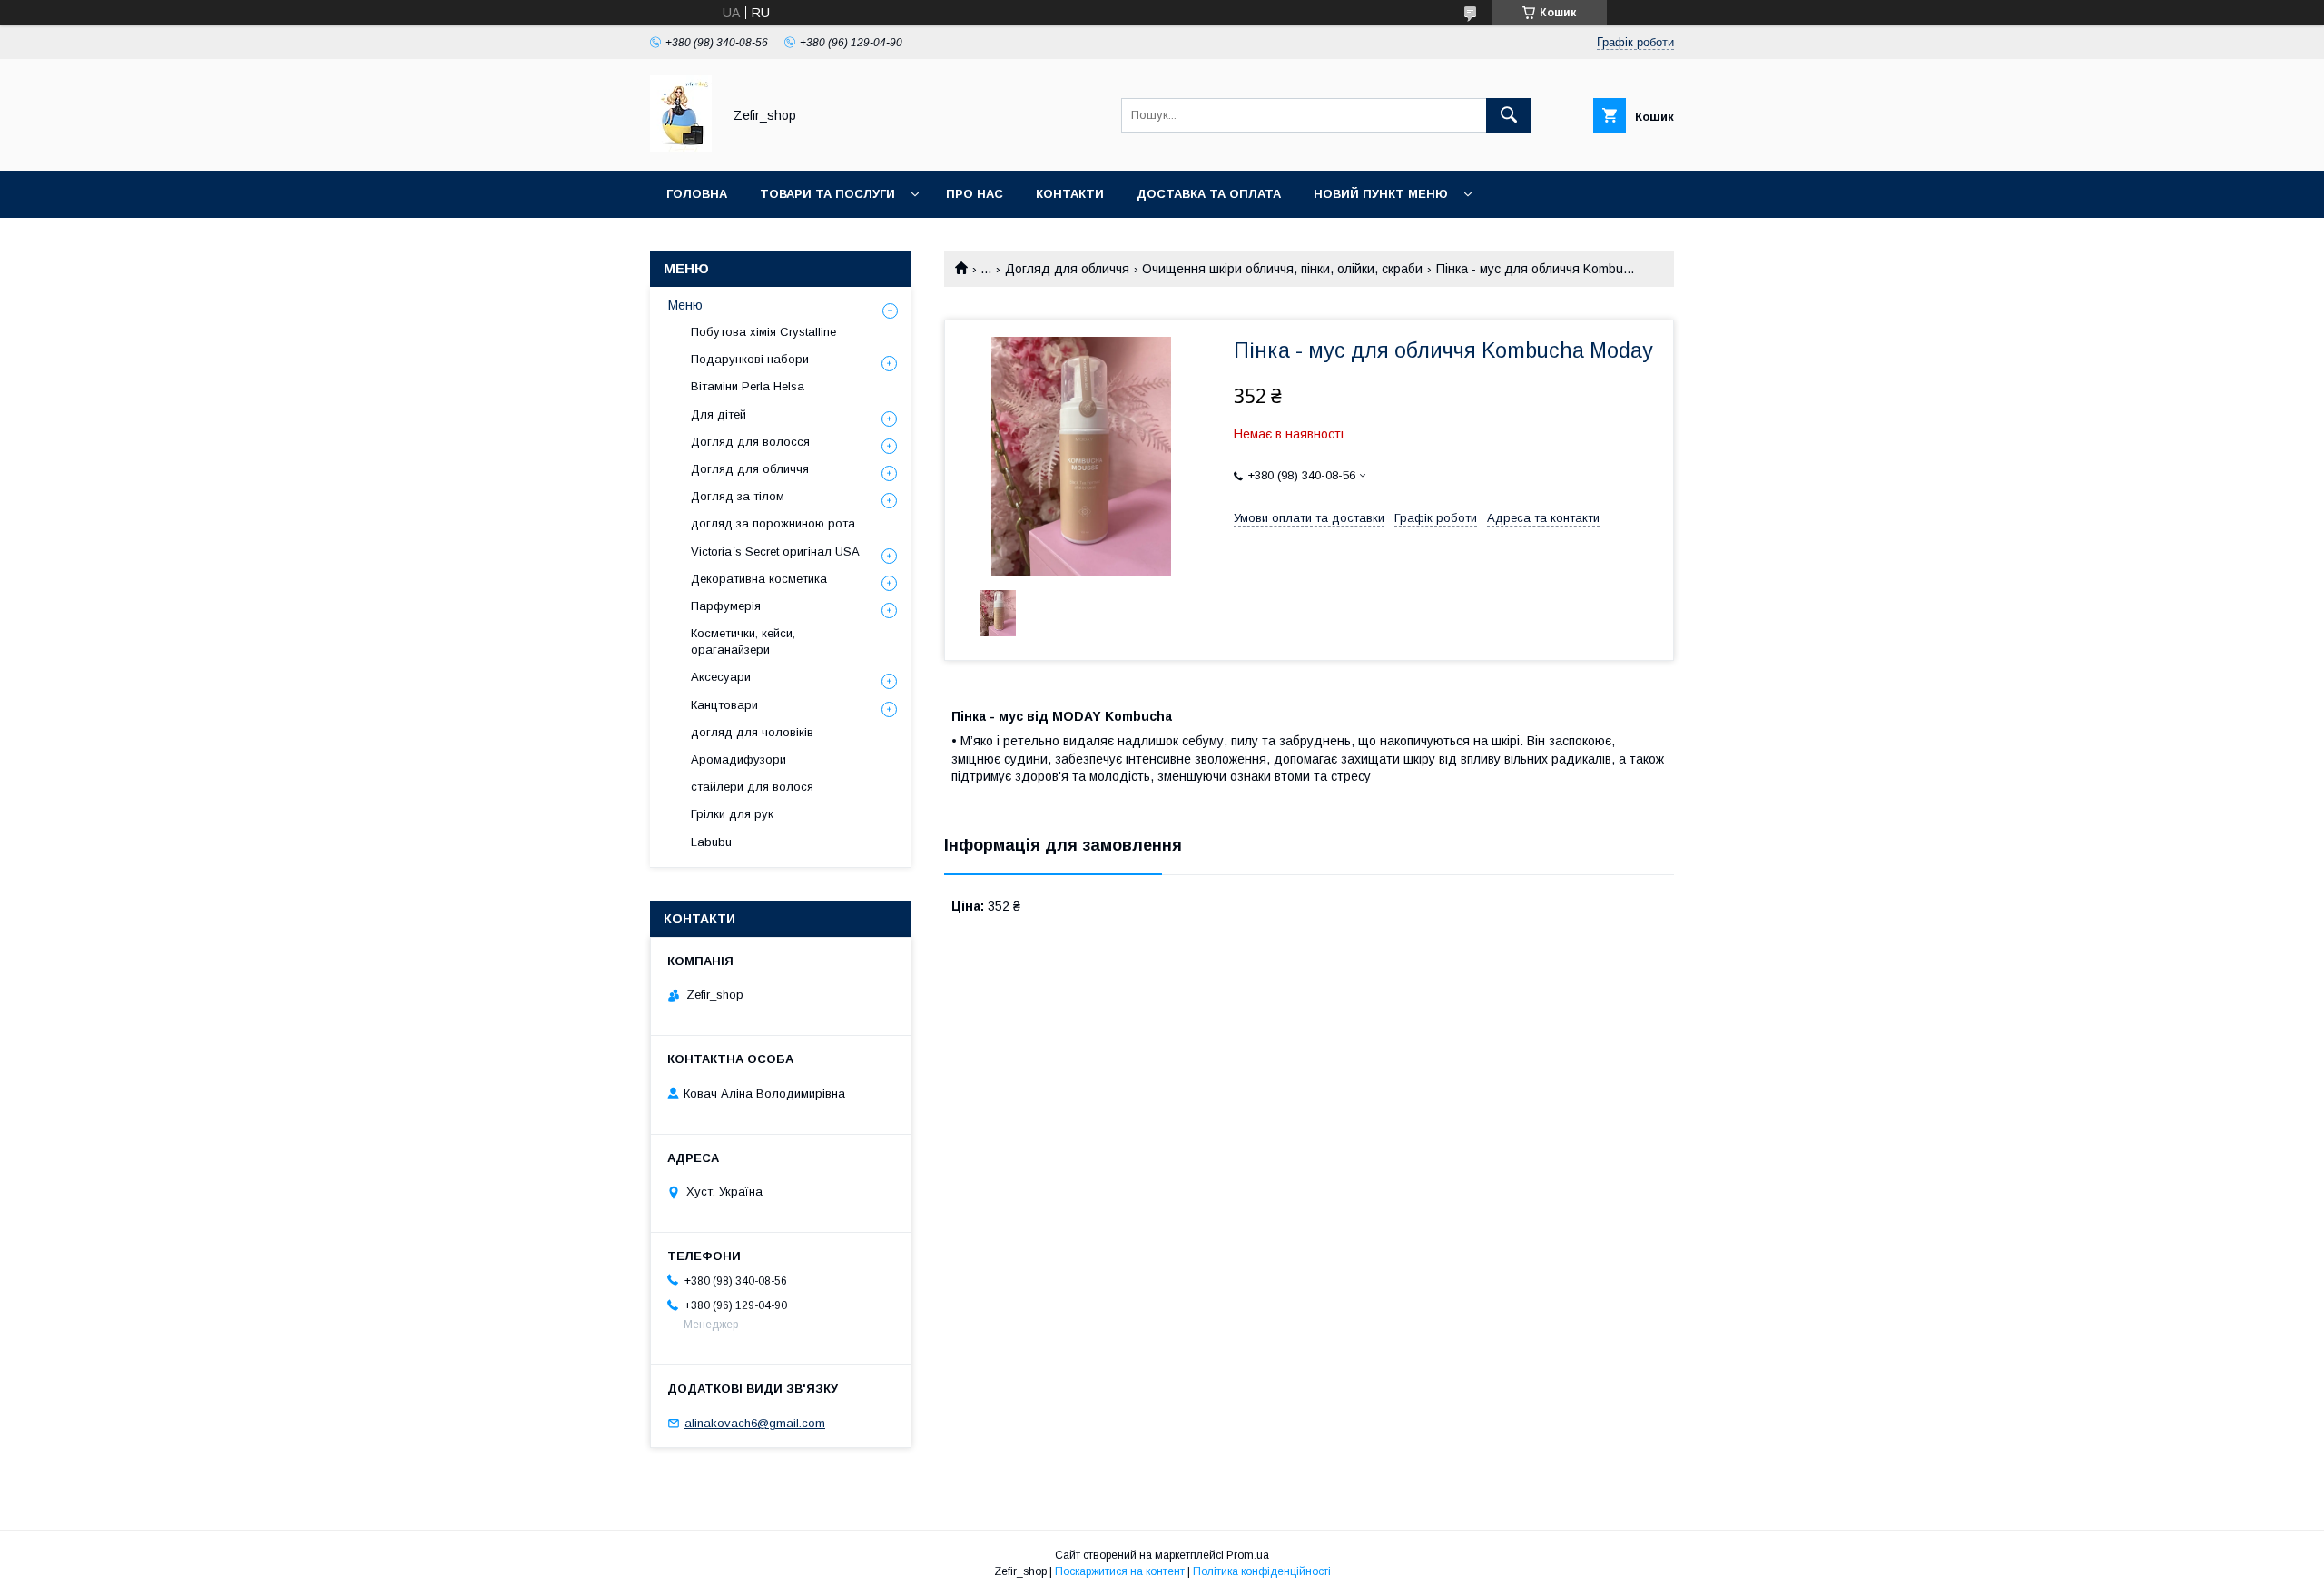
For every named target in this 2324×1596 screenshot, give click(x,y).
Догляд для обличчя (1067, 269)
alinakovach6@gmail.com (755, 1423)
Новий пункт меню (1381, 194)
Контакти (1070, 194)
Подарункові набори (750, 359)
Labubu (711, 842)
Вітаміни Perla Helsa (748, 386)
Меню (685, 305)
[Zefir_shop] (681, 147)
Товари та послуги (827, 194)
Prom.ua (1248, 1555)
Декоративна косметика (759, 579)
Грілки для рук (732, 814)
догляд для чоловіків (752, 732)
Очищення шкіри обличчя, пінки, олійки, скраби (1282, 269)
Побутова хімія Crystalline (763, 332)
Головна (697, 194)
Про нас (975, 194)
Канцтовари (724, 705)
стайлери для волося (752, 787)
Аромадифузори (739, 759)
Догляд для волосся (750, 442)
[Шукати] (1509, 115)
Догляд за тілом (738, 496)
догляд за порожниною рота (773, 523)
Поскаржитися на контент (1120, 1571)
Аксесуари (721, 677)
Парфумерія (726, 606)
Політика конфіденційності (1262, 1571)
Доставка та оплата (1209, 194)
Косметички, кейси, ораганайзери (743, 641)
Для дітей (719, 414)
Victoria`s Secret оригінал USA (775, 552)
